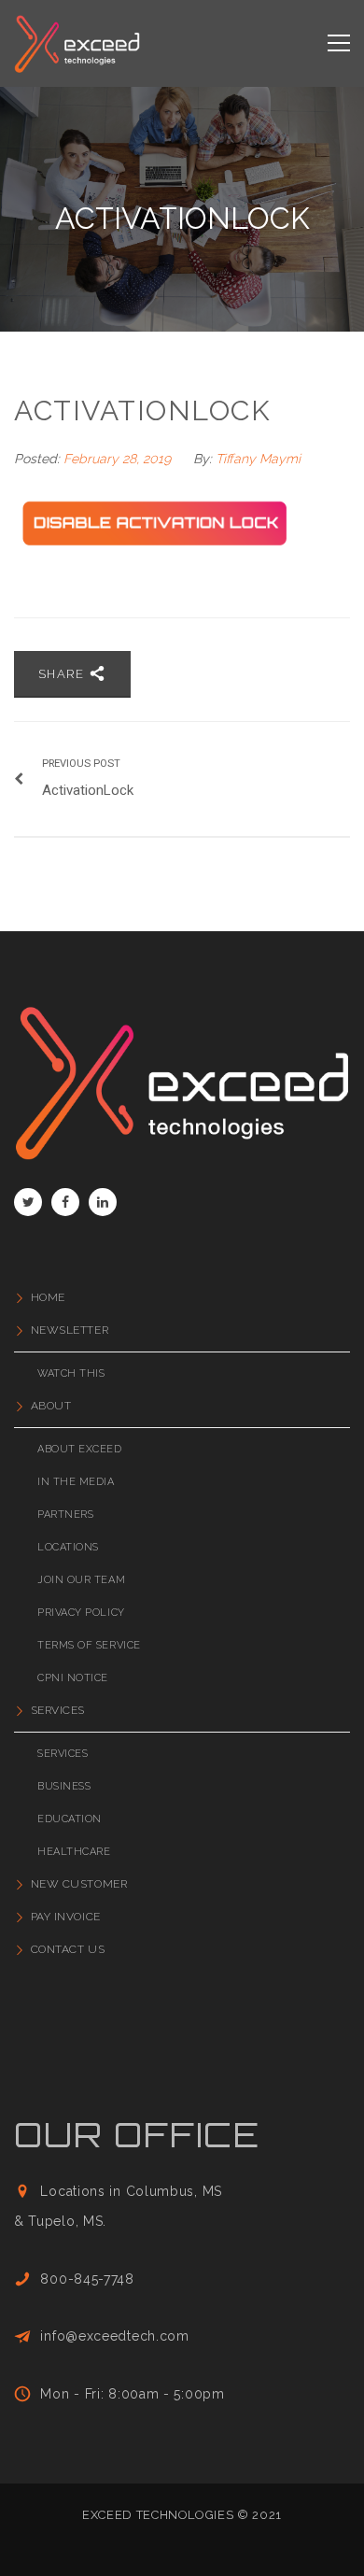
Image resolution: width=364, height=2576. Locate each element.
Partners (65, 1514)
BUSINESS (64, 1786)
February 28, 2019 (119, 459)
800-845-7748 (87, 2279)
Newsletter (70, 1330)
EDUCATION (70, 1819)
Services (58, 1710)
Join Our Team (81, 1580)
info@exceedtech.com (114, 2336)
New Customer (79, 1884)
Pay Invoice (66, 1917)
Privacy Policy (81, 1613)
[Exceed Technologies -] (77, 43)
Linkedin (103, 1202)
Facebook (65, 1202)
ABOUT (51, 1406)
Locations (68, 1547)
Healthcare (74, 1852)
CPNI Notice (73, 1678)
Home (48, 1297)
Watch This (71, 1373)
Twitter (28, 1202)
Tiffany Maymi (258, 459)
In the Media (76, 1482)
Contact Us (68, 1949)
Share (63, 674)
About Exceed (80, 1449)
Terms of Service (89, 1645)
